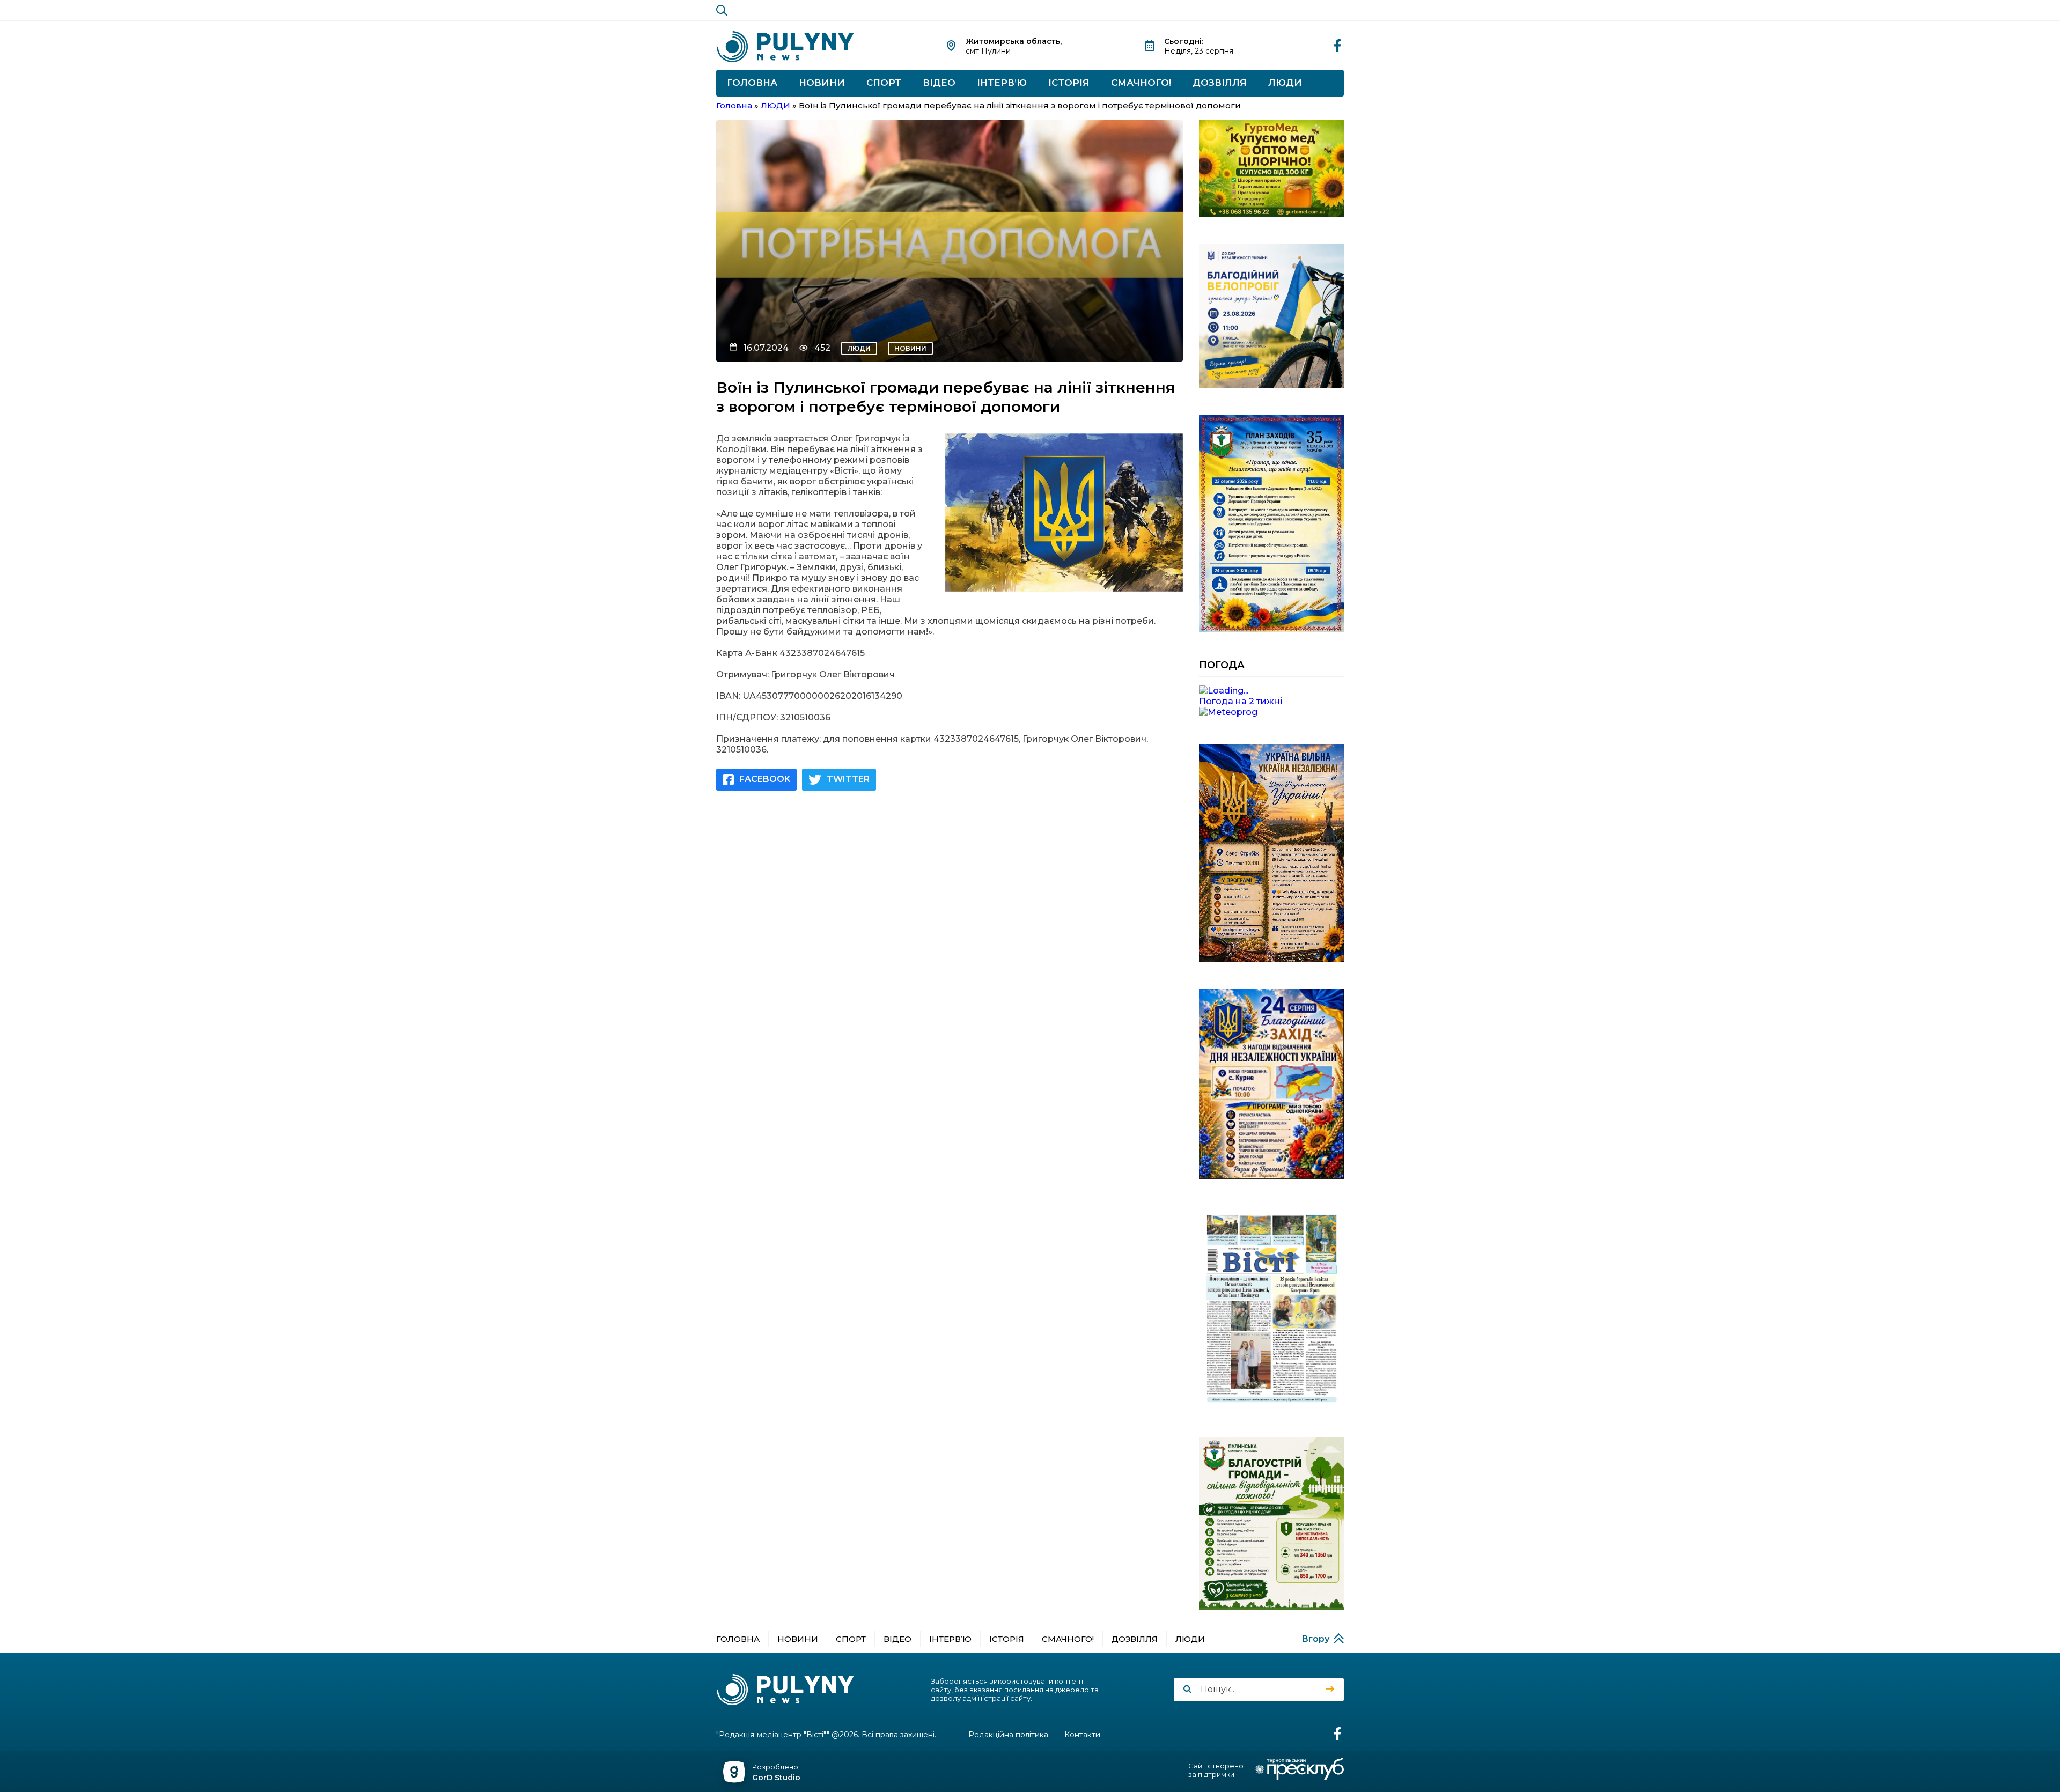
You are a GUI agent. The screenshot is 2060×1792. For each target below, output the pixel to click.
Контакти (1082, 1735)
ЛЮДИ (1285, 83)
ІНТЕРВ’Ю (1002, 83)
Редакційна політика (1008, 1735)
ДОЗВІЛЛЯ (1220, 83)
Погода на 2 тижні (1241, 701)
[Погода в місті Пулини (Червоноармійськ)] (1271, 691)
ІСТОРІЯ (1069, 83)
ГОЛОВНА (752, 83)
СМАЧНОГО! (1141, 83)
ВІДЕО (939, 83)
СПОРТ (884, 83)
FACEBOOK (765, 779)
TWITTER (848, 779)
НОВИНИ (822, 83)
